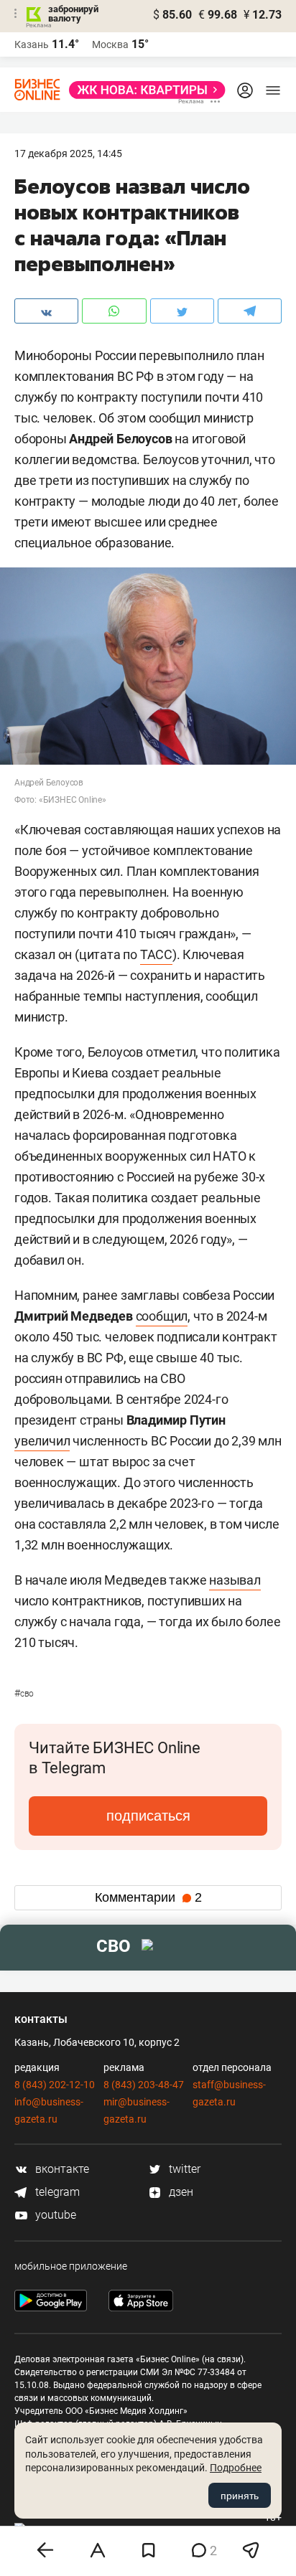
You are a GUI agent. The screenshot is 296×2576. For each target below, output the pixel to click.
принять (240, 2496)
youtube (54, 2215)
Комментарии (148, 1897)
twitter (183, 2169)
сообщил (162, 1316)
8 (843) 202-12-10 (55, 2085)
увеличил (42, 1441)
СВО (24, 1694)
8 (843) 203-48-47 (144, 2085)
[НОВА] (143, 90)
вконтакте (61, 2169)
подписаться (148, 1816)
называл (235, 1580)
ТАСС (156, 954)
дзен (180, 2192)
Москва (110, 44)
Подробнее (236, 2468)
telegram (56, 2192)
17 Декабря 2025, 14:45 (68, 154)
